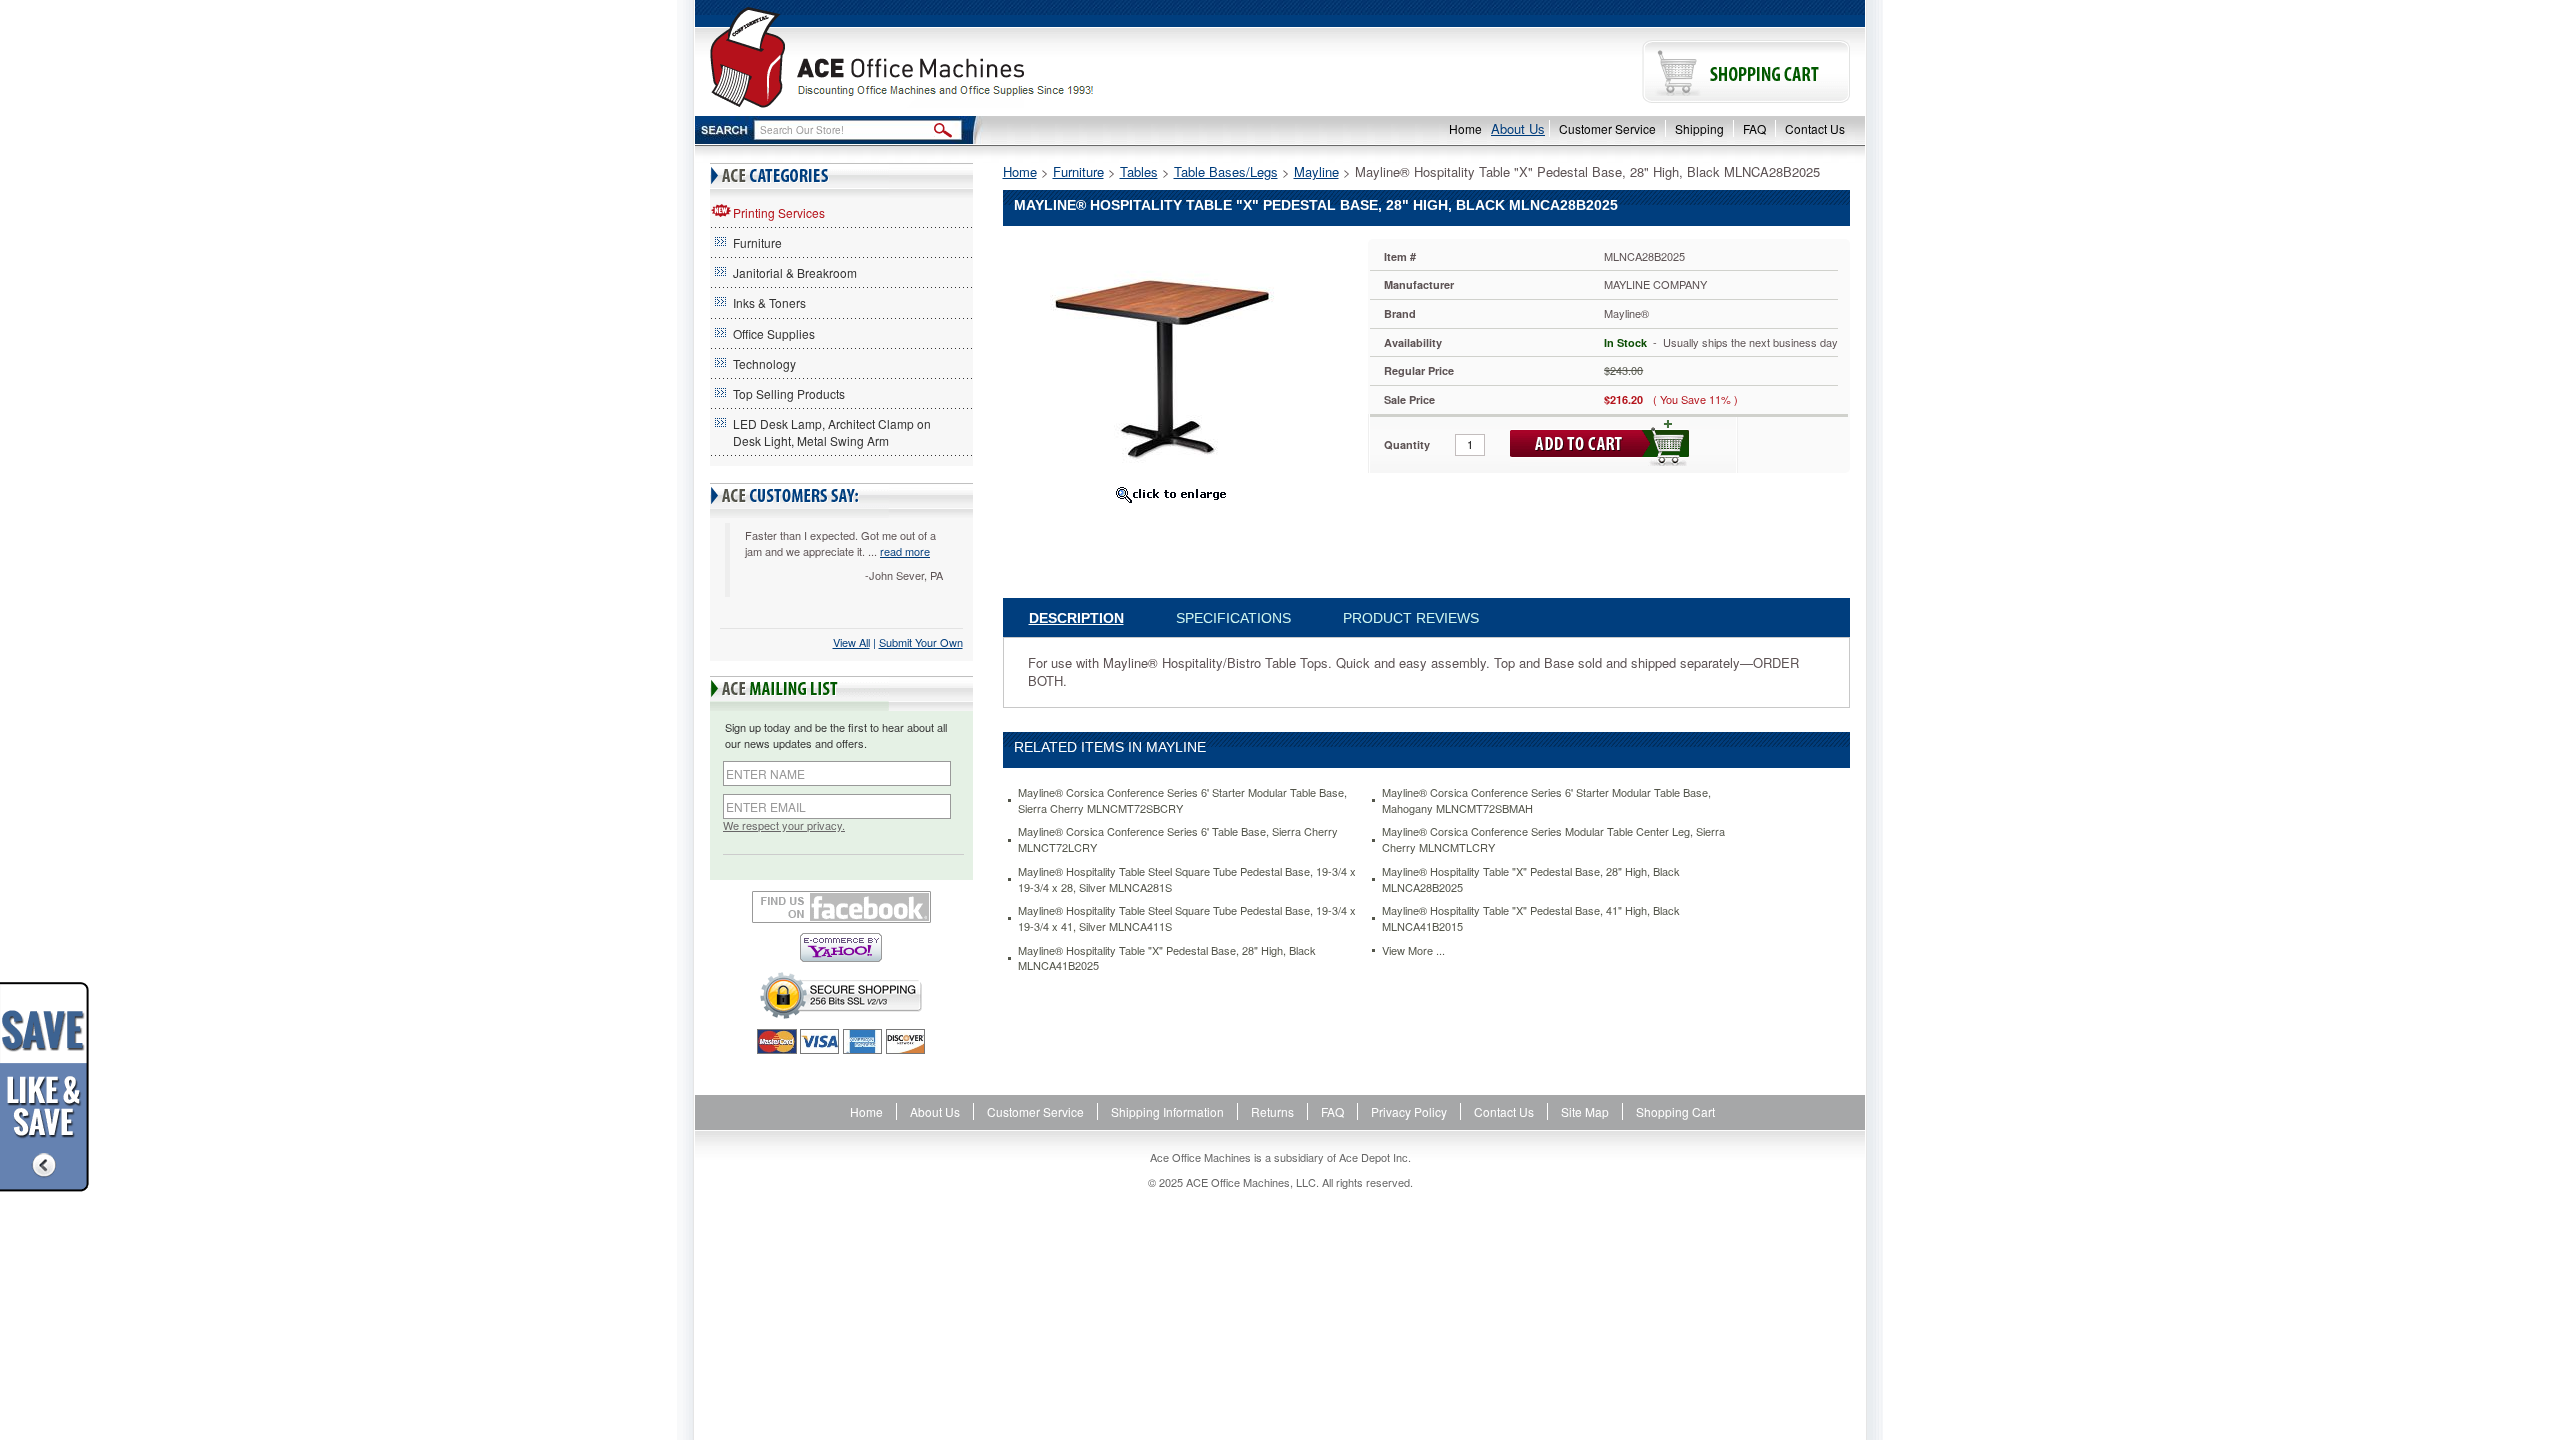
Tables (1139, 171)
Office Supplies (774, 333)
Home (1465, 128)
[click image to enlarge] (1171, 494)
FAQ (1754, 128)
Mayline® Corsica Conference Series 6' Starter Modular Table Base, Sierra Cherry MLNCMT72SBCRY (1182, 800)
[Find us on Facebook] (841, 907)
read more (905, 551)
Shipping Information (1167, 1111)
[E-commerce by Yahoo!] (841, 947)
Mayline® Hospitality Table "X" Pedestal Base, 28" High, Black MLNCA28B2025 (1531, 879)
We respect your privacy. (784, 825)
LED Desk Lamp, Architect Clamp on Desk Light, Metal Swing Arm (832, 432)
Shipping (1699, 128)
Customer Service (1607, 128)
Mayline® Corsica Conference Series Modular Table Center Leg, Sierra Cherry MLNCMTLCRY (1553, 839)
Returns (1272, 1111)
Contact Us (1815, 128)
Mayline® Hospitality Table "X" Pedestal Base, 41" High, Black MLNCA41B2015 (1531, 918)
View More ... (1413, 950)
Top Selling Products (789, 393)
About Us (1518, 128)
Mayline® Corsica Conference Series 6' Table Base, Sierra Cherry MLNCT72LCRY (1178, 839)
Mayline (1316, 171)
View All (851, 642)
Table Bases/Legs (1226, 171)
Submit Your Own (921, 642)
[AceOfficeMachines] (987, 57)
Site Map (1585, 1111)
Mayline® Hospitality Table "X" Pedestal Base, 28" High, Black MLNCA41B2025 (1167, 958)
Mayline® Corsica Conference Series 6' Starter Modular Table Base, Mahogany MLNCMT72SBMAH (1546, 800)
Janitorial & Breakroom (795, 272)
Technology (764, 363)
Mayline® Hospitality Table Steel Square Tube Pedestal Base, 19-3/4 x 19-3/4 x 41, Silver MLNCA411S (1187, 918)
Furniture (757, 242)
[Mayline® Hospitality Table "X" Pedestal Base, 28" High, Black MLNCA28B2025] (1170, 356)
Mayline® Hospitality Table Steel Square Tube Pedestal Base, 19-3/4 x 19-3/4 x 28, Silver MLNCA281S (1187, 879)
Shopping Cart (1675, 1111)
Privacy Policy (1409, 1111)
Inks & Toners (769, 302)
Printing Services (779, 212)
